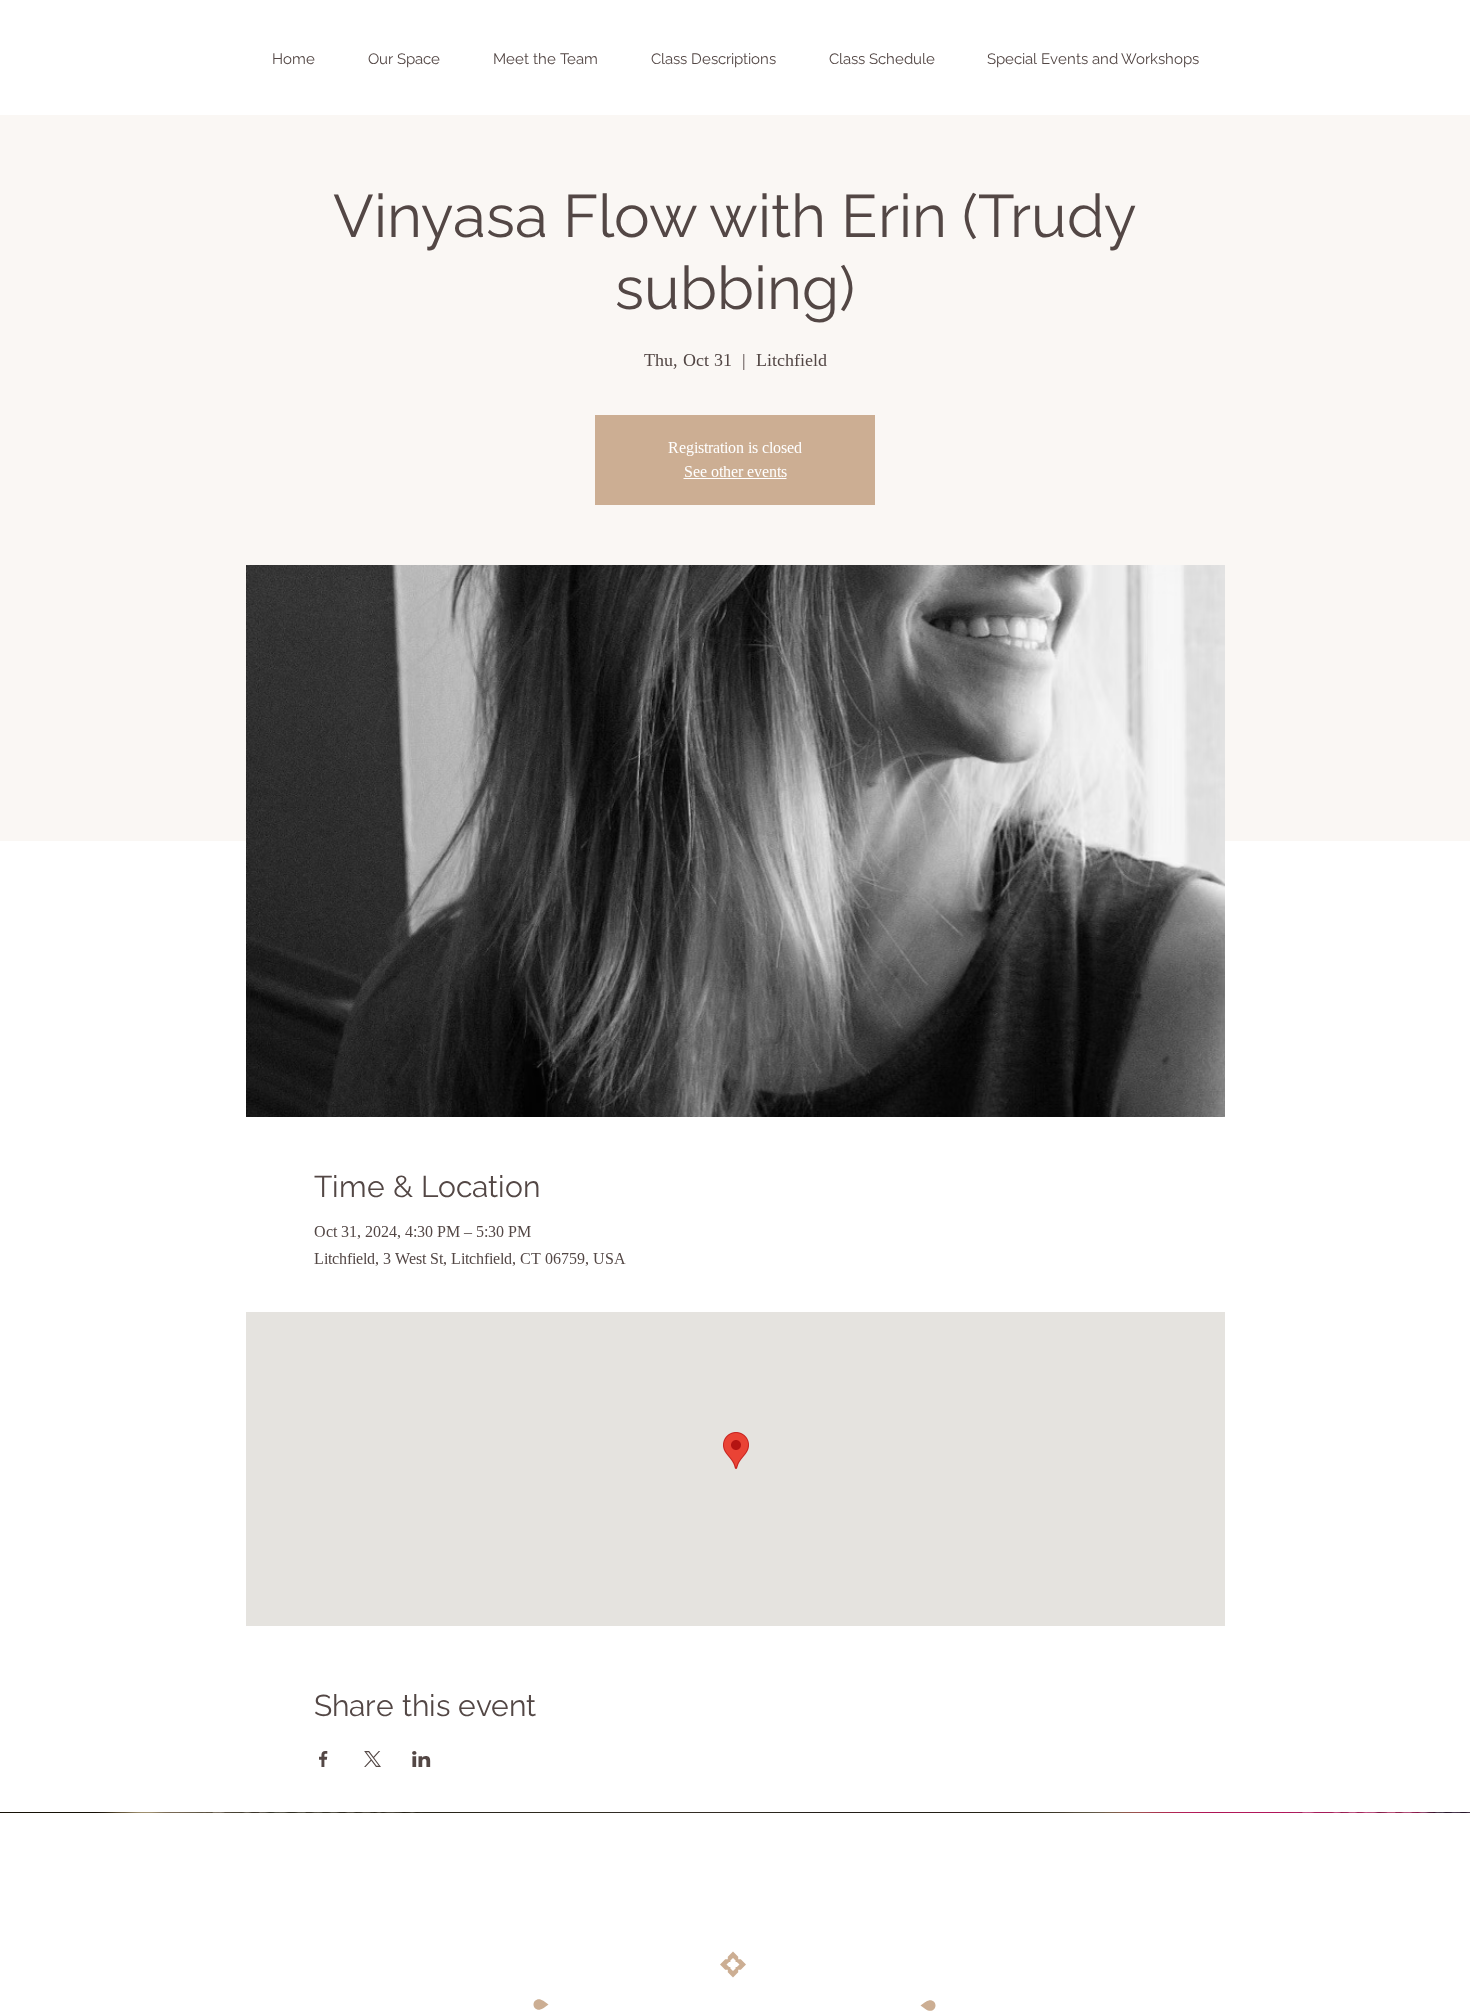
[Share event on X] (372, 1759)
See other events (735, 471)
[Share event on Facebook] (323, 1759)
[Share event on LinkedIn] (421, 1759)
